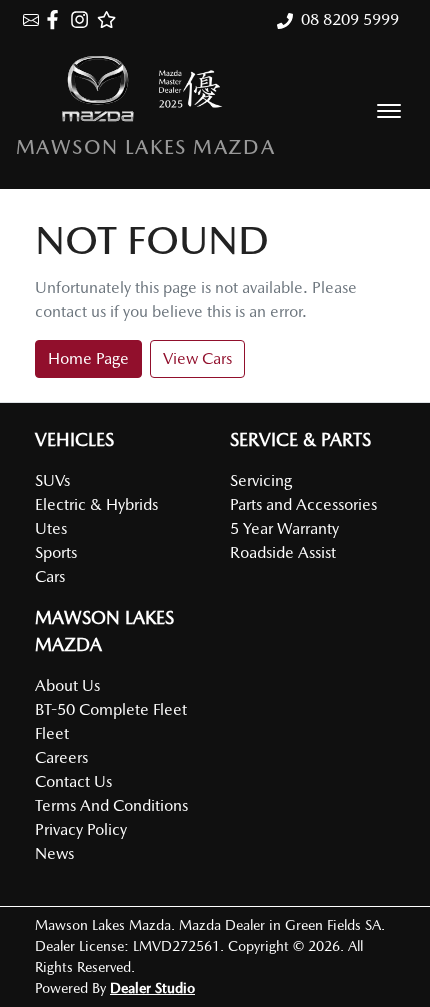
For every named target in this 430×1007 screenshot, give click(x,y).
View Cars (197, 358)
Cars (50, 576)
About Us (67, 685)
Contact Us (73, 781)
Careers (61, 757)
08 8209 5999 (350, 19)
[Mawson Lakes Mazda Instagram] (83, 19)
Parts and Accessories (303, 504)
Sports (56, 552)
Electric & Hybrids (96, 504)
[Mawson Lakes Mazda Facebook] (56, 19)
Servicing (261, 480)
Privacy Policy (81, 829)
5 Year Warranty (284, 528)
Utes (51, 528)
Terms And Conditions (111, 805)
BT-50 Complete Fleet (111, 709)
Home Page (88, 358)
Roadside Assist (283, 552)
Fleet (52, 733)
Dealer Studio (152, 988)
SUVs (52, 480)
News (54, 853)
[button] (389, 111)
